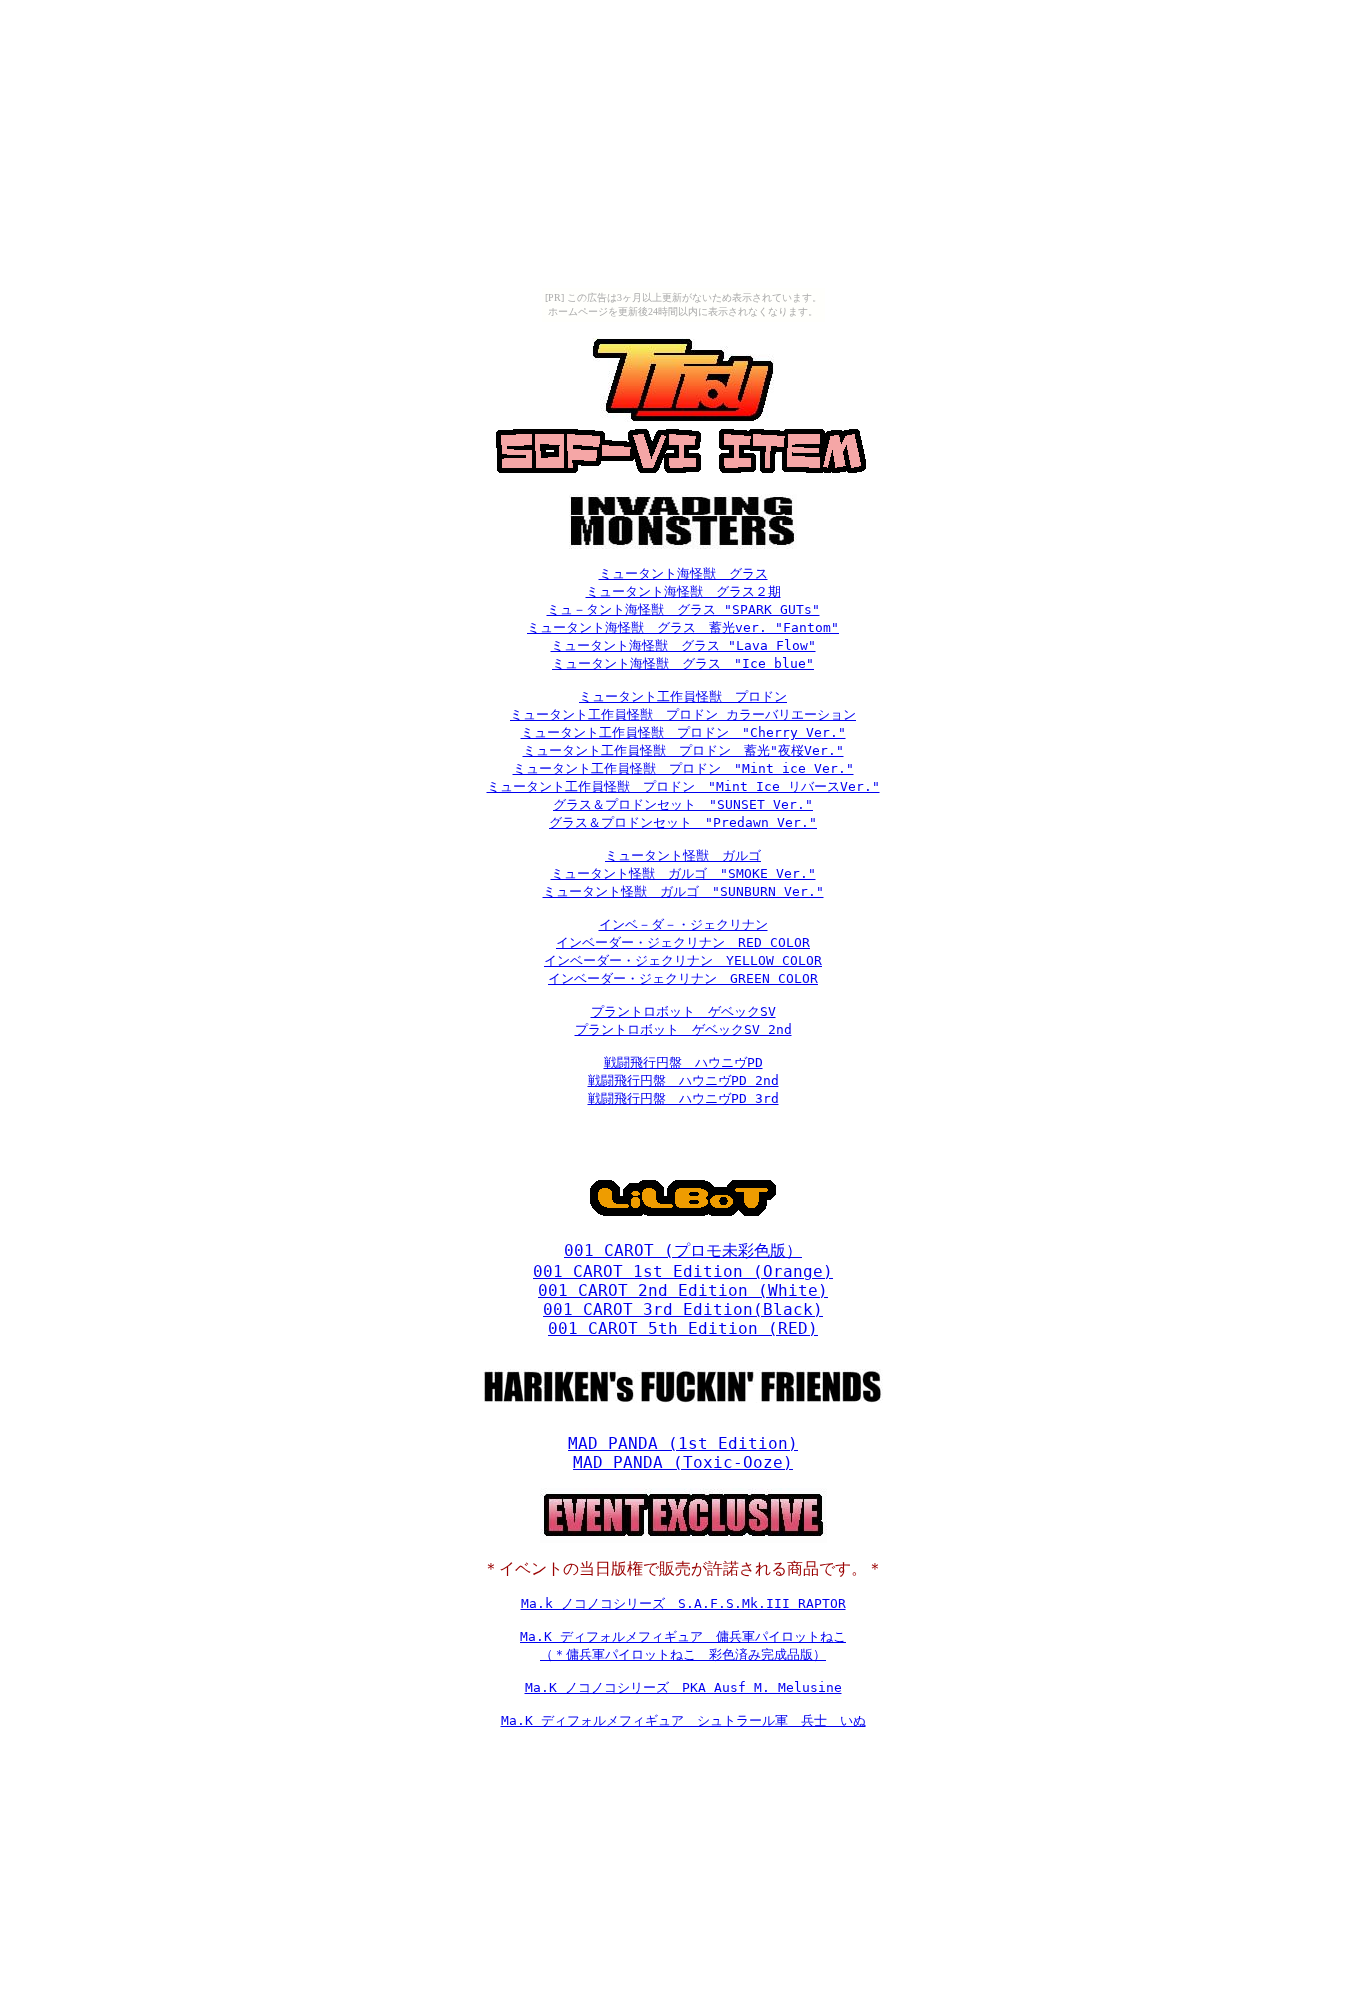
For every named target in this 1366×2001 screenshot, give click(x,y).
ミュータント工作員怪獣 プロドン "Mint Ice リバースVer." (683, 786)
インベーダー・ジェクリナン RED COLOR (683, 942)
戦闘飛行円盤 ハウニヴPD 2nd (683, 1080)
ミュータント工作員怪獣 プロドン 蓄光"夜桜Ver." (683, 750)
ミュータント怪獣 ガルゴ (683, 855)
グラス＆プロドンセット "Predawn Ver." (683, 822)
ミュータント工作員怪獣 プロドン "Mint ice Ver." (683, 768)
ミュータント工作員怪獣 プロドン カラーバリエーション (683, 714)
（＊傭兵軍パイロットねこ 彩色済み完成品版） (683, 1654)
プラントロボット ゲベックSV (683, 1011)
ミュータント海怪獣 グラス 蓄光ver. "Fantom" (683, 627)
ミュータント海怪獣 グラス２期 (683, 591)
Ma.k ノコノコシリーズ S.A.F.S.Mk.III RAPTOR (683, 1603)
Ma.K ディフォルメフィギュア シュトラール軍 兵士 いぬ (683, 1720)
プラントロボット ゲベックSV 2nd (683, 1029)
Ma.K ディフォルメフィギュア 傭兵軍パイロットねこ (683, 1636)
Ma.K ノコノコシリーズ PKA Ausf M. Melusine (683, 1687)
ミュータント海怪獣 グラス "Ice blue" (683, 663)
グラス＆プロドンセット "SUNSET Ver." (683, 804)
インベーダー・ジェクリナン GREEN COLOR (683, 978)
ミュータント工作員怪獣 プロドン (683, 696)
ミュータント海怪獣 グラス (683, 573)
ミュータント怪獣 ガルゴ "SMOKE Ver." (683, 873)
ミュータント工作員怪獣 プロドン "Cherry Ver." (683, 732)
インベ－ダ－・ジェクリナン (683, 924)
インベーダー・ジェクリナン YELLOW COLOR (683, 960)
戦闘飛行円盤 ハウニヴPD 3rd (683, 1098)
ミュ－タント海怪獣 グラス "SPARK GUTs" (683, 609)
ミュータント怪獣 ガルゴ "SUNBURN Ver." (683, 891)
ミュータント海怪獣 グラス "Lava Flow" (683, 645)
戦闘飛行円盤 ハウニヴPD (683, 1062)
